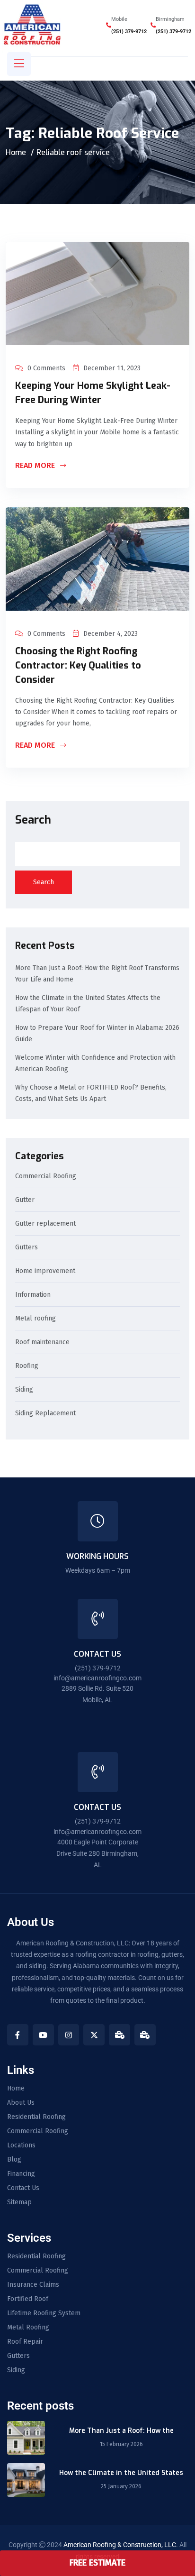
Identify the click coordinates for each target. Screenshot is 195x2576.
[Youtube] (43, 2035)
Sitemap (19, 2202)
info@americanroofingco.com (97, 1678)
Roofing (27, 1366)
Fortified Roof (28, 2299)
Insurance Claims (33, 2285)
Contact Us (23, 2188)
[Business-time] (120, 2035)
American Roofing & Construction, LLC (120, 2545)
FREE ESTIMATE (97, 2563)
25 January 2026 (121, 2486)
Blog (14, 2160)
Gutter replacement (45, 1224)
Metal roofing (35, 1319)
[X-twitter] (94, 2035)
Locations (21, 2145)
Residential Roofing (36, 2117)
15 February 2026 (121, 2444)
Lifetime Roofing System (44, 2313)
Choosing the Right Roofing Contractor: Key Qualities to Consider (78, 665)
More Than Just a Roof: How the (121, 2431)
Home (16, 152)
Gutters (27, 1248)
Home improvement (45, 1271)
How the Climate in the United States (121, 2473)
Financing (21, 2174)
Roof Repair (25, 2342)
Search (33, 820)
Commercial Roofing (46, 1177)
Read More (36, 466)
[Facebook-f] (18, 2035)
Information (33, 1295)
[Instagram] (69, 2035)
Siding (24, 1390)
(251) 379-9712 (129, 32)
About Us (21, 2103)
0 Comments (46, 368)
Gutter (25, 1200)
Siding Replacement (45, 1414)
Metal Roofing (28, 2328)
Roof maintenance (42, 1343)
